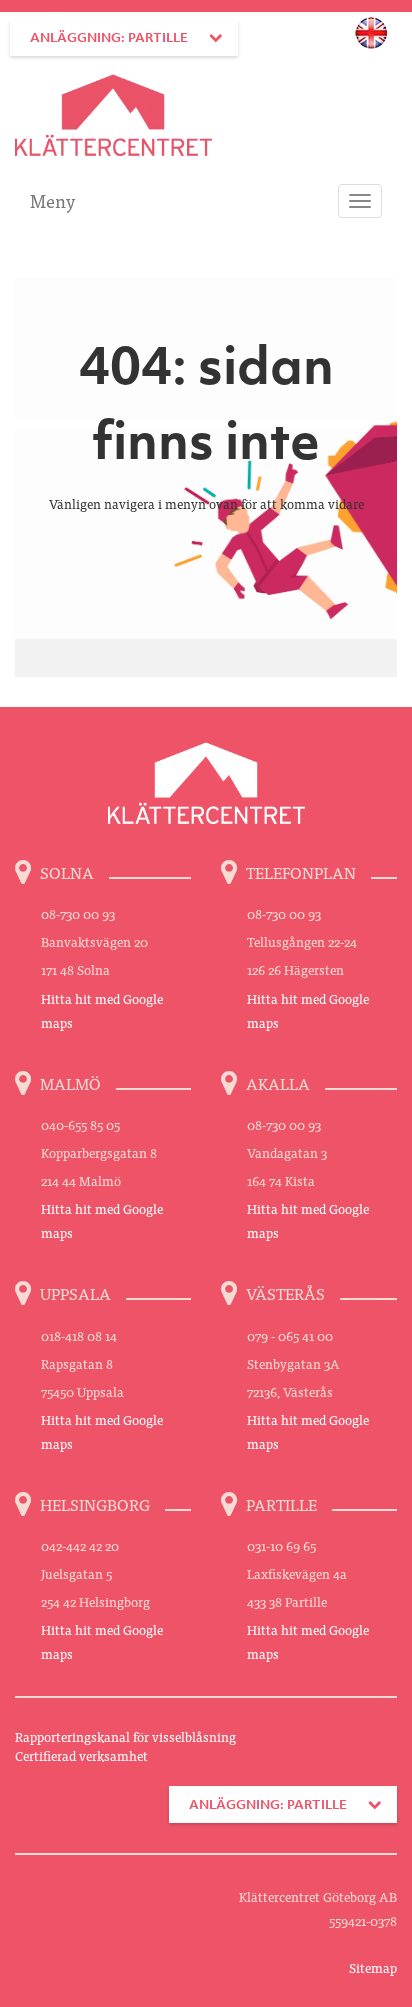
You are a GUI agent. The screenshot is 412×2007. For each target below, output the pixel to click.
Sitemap (373, 1967)
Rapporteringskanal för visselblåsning (125, 1736)
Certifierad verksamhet (81, 1755)
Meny (52, 200)
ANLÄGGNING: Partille (109, 37)
